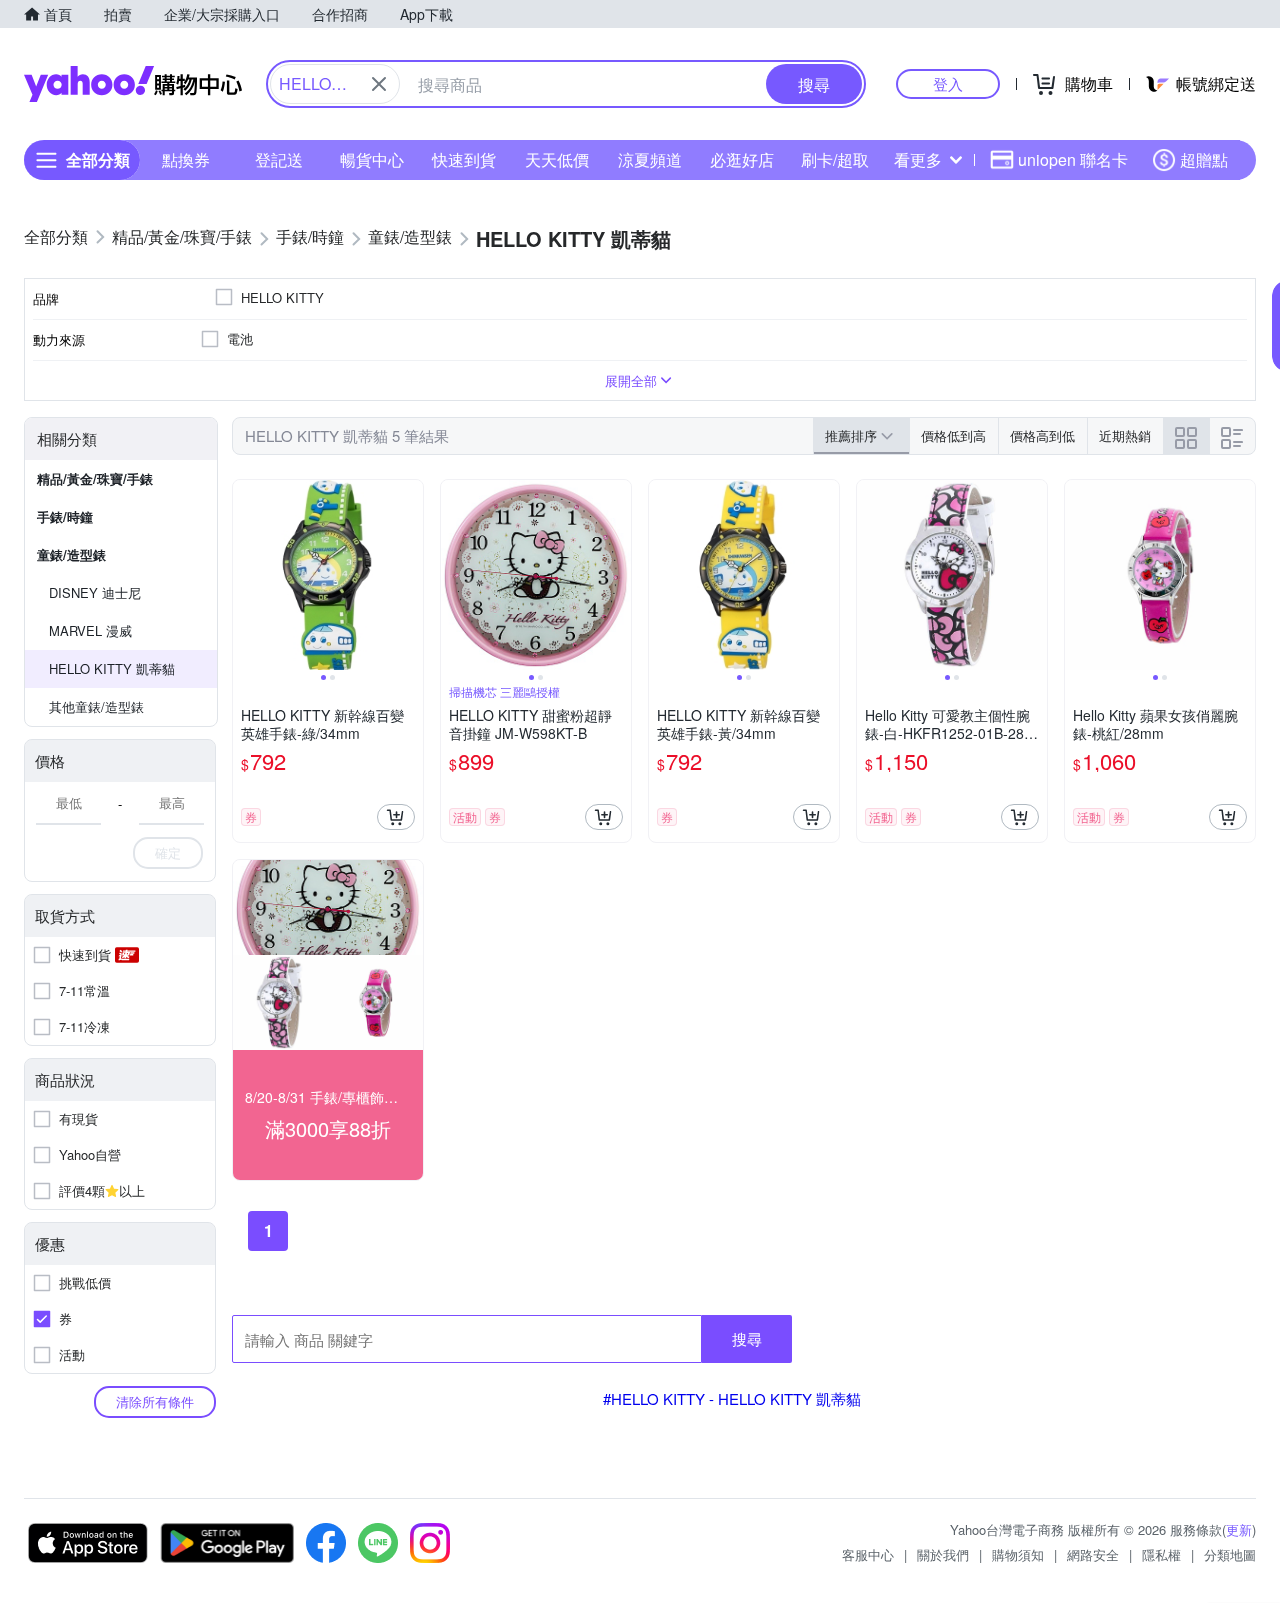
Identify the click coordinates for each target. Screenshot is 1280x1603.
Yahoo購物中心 (133, 84)
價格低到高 (953, 435)
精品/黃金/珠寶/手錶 (95, 478)
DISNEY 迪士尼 (95, 592)
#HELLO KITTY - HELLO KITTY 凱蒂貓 (732, 1398)
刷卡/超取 (835, 159)
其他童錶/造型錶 (96, 706)
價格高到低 (1042, 435)
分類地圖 (1230, 1554)
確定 (168, 852)
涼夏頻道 (650, 159)
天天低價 (557, 159)
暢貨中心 (372, 159)
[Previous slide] (246, 575)
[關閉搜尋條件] (379, 84)
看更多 (918, 159)
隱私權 (1161, 1554)
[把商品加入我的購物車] (396, 817)
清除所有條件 (155, 1401)
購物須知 (1018, 1554)
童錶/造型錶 (71, 554)
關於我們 (943, 1554)
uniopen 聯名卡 (1073, 159)
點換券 (186, 159)
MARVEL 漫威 (90, 630)
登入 (948, 83)
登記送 (279, 159)
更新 (1239, 1529)
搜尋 (747, 1338)
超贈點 (1204, 159)
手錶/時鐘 (65, 516)
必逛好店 (742, 159)
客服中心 (868, 1554)
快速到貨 (464, 159)
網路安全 (1093, 1554)
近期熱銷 (1125, 435)
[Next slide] (410, 575)
